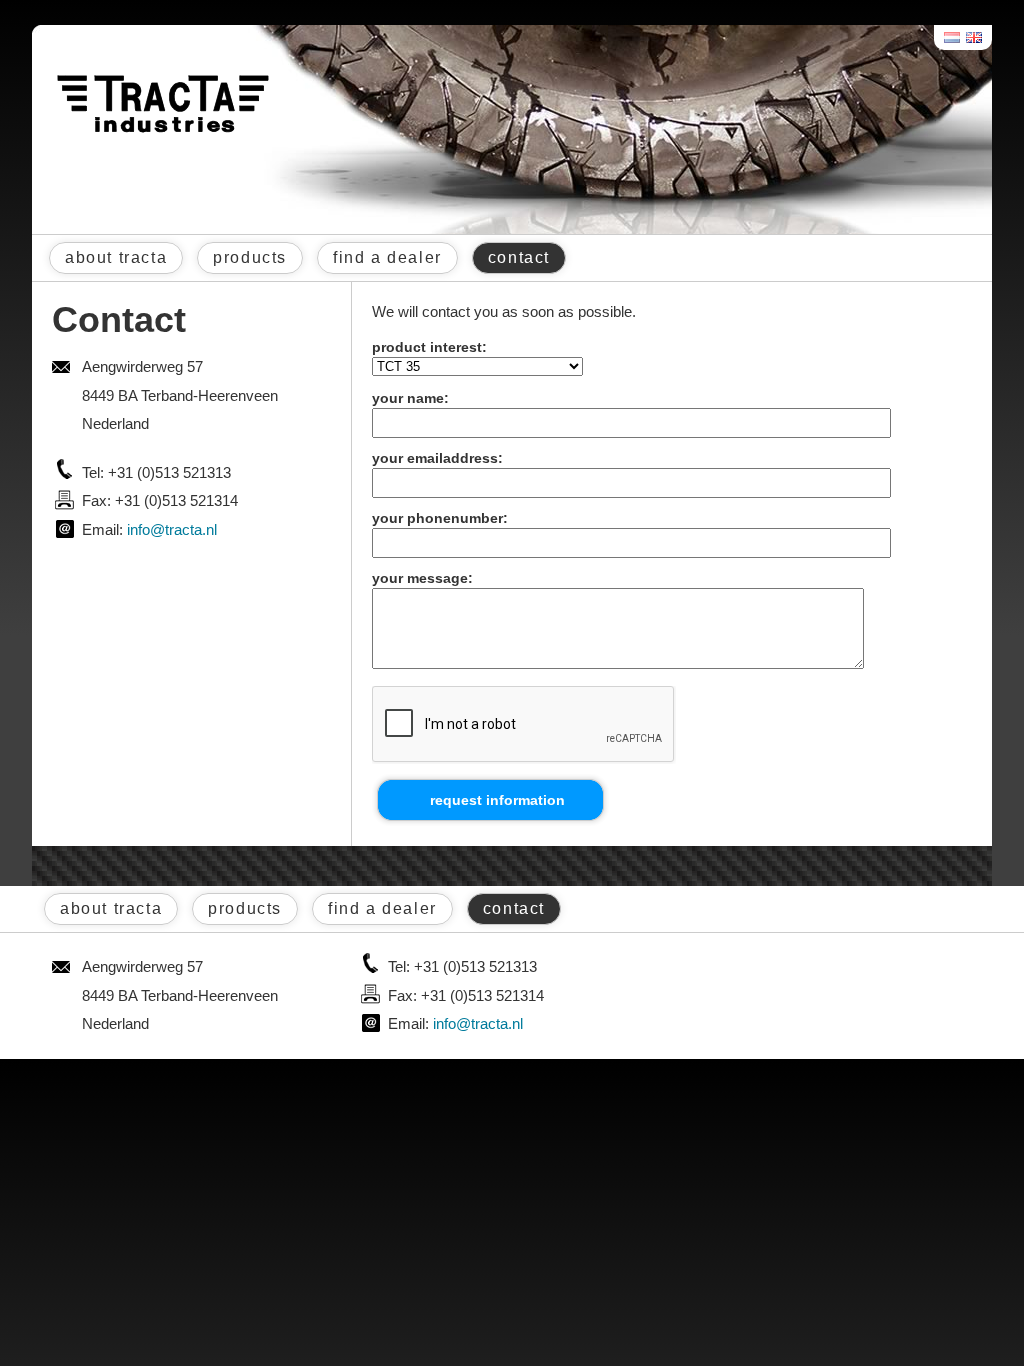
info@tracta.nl (172, 529)
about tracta (116, 257)
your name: (410, 398)
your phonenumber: (440, 518)
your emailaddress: (437, 458)
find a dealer (387, 257)
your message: (422, 578)
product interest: (429, 347)
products (250, 257)
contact (519, 257)
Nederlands (953, 37)
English (975, 37)
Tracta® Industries (163, 104)
